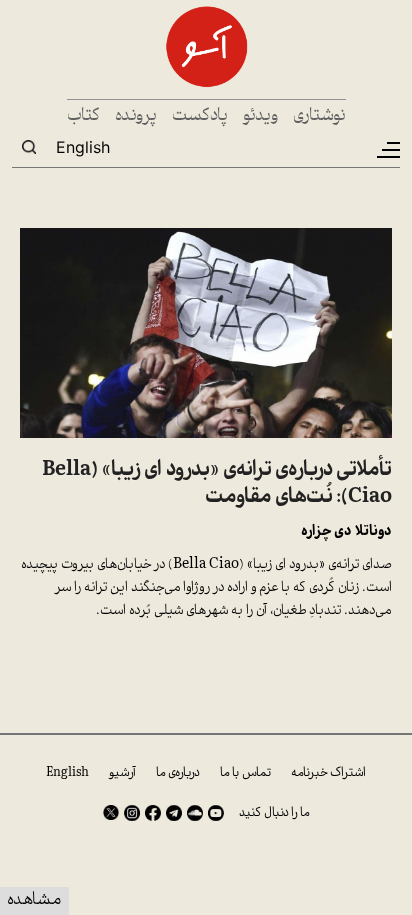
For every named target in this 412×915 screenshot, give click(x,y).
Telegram (174, 813)
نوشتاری (319, 116)
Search (29, 147)
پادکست (200, 116)
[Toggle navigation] (387, 150)
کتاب (83, 116)
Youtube (216, 813)
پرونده (136, 116)
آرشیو (122, 773)
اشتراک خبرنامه (328, 773)
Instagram (132, 813)
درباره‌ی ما (178, 773)
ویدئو (260, 116)
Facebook (153, 813)
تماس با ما (245, 773)
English (83, 147)
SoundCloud (195, 813)
